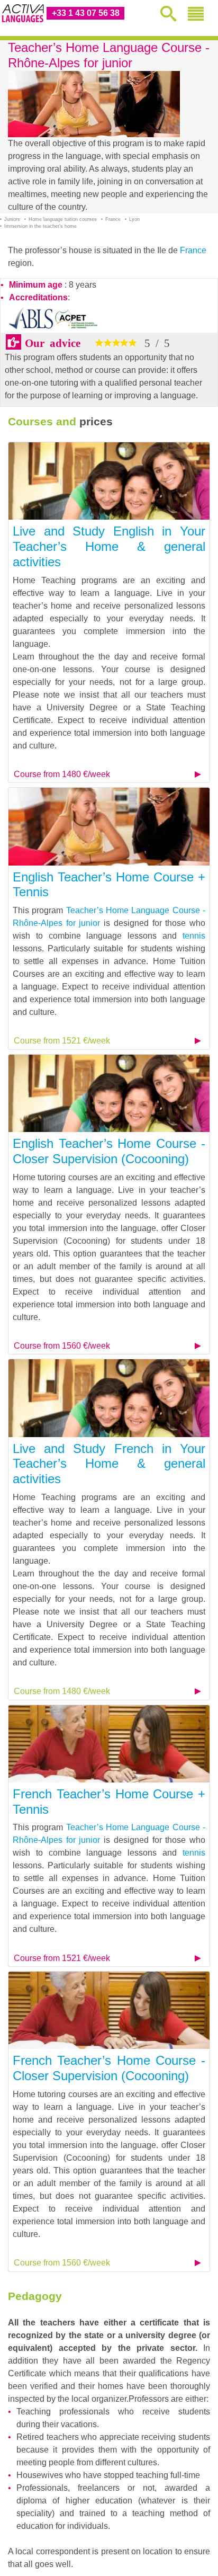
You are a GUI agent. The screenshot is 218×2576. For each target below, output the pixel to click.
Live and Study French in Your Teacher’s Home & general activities (109, 1464)
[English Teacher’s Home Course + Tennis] (109, 826)
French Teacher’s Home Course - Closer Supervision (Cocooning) (109, 2068)
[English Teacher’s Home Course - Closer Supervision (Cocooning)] (109, 1093)
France (193, 250)
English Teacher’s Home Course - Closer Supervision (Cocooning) (109, 1151)
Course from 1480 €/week (62, 774)
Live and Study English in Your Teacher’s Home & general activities (109, 546)
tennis (194, 936)
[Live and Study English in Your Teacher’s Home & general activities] (109, 480)
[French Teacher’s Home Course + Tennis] (109, 1743)
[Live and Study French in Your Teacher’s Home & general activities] (109, 1398)
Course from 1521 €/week (62, 1041)
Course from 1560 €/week (62, 1346)
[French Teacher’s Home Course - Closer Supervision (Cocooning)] (109, 2009)
